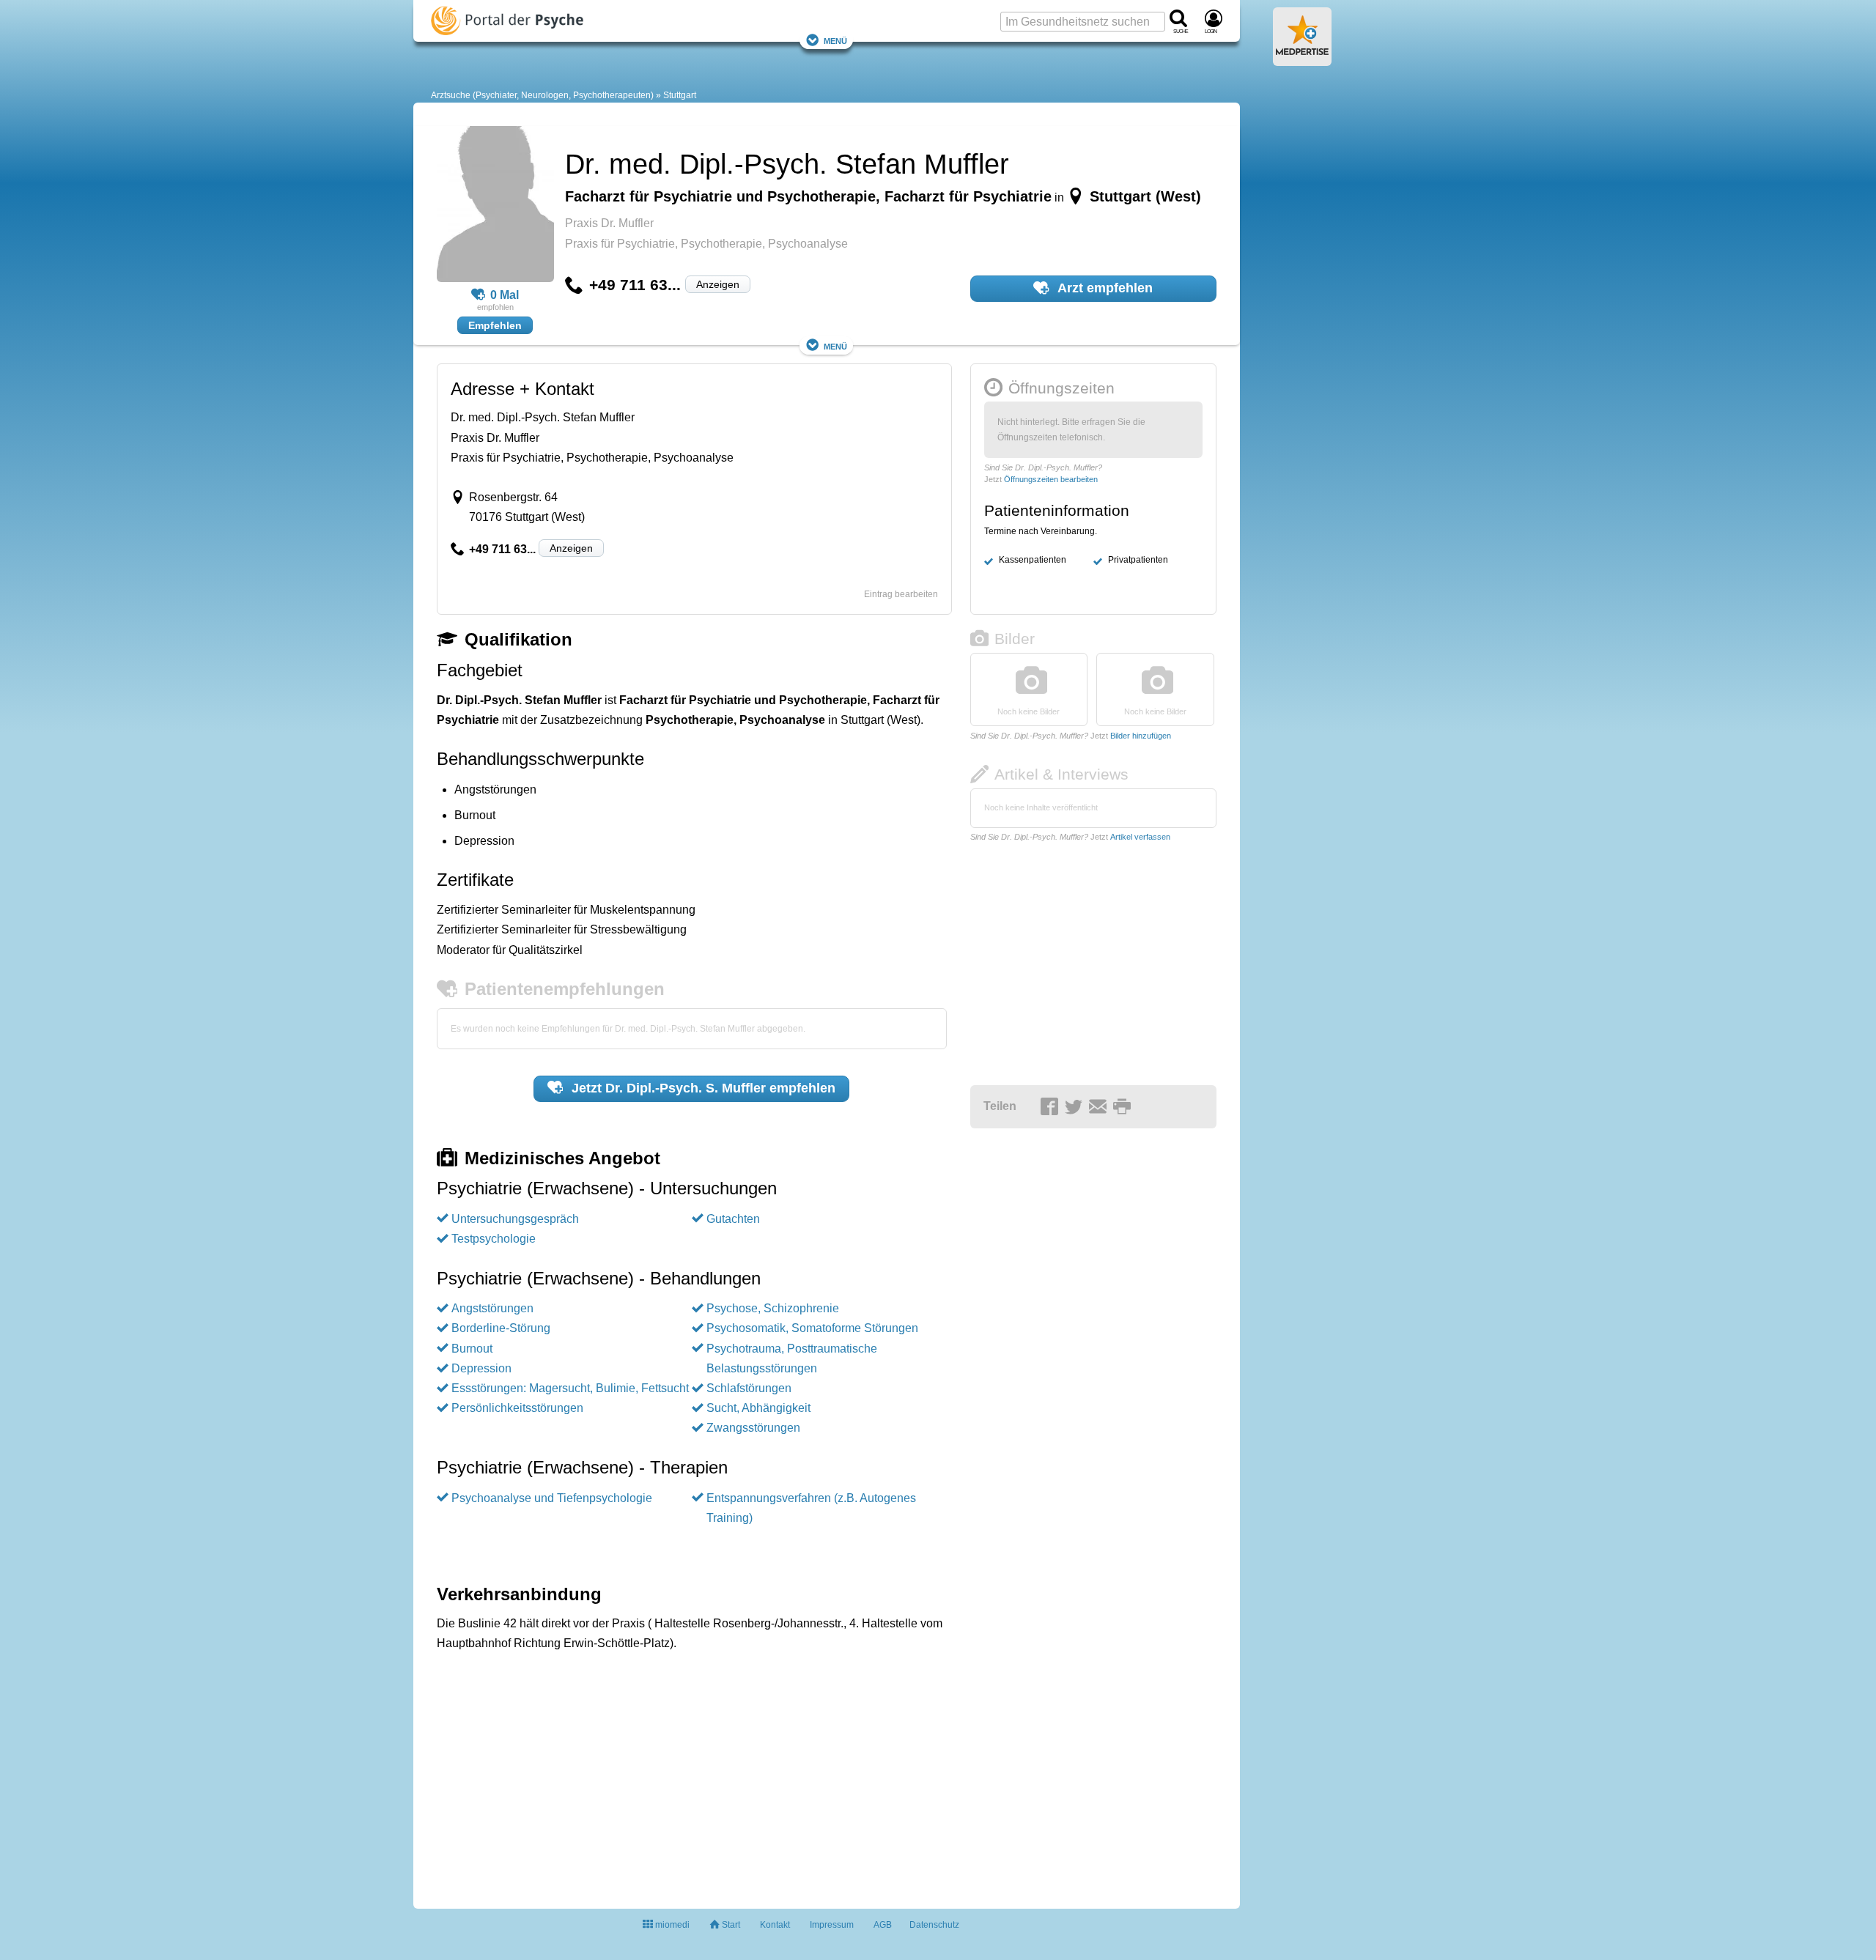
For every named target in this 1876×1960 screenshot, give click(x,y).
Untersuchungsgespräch (515, 1219)
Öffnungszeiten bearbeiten (1051, 479)
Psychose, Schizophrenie (773, 1308)
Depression (481, 1368)
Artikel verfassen (1140, 837)
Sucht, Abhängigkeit (758, 1408)
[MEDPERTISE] (1302, 60)
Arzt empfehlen (1104, 288)
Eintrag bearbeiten (901, 594)
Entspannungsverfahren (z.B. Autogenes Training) (811, 1508)
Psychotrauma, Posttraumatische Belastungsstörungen (792, 1358)
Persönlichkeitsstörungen (517, 1408)
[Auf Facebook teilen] (1052, 1107)
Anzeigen (718, 284)
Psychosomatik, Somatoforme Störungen (812, 1328)
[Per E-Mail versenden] (1100, 1107)
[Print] (1124, 1107)
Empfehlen (495, 325)
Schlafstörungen (749, 1388)
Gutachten (733, 1219)
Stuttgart (680, 95)
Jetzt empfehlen (702, 1088)
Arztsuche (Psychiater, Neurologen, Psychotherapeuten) (542, 95)
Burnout (472, 1349)
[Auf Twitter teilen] (1076, 1107)
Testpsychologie (494, 1239)
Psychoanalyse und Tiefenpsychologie (552, 1498)
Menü (835, 40)
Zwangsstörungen (753, 1428)
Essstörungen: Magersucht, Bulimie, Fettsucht (570, 1388)
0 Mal (505, 295)
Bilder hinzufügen (1141, 736)
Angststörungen (492, 1308)
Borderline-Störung (501, 1328)
